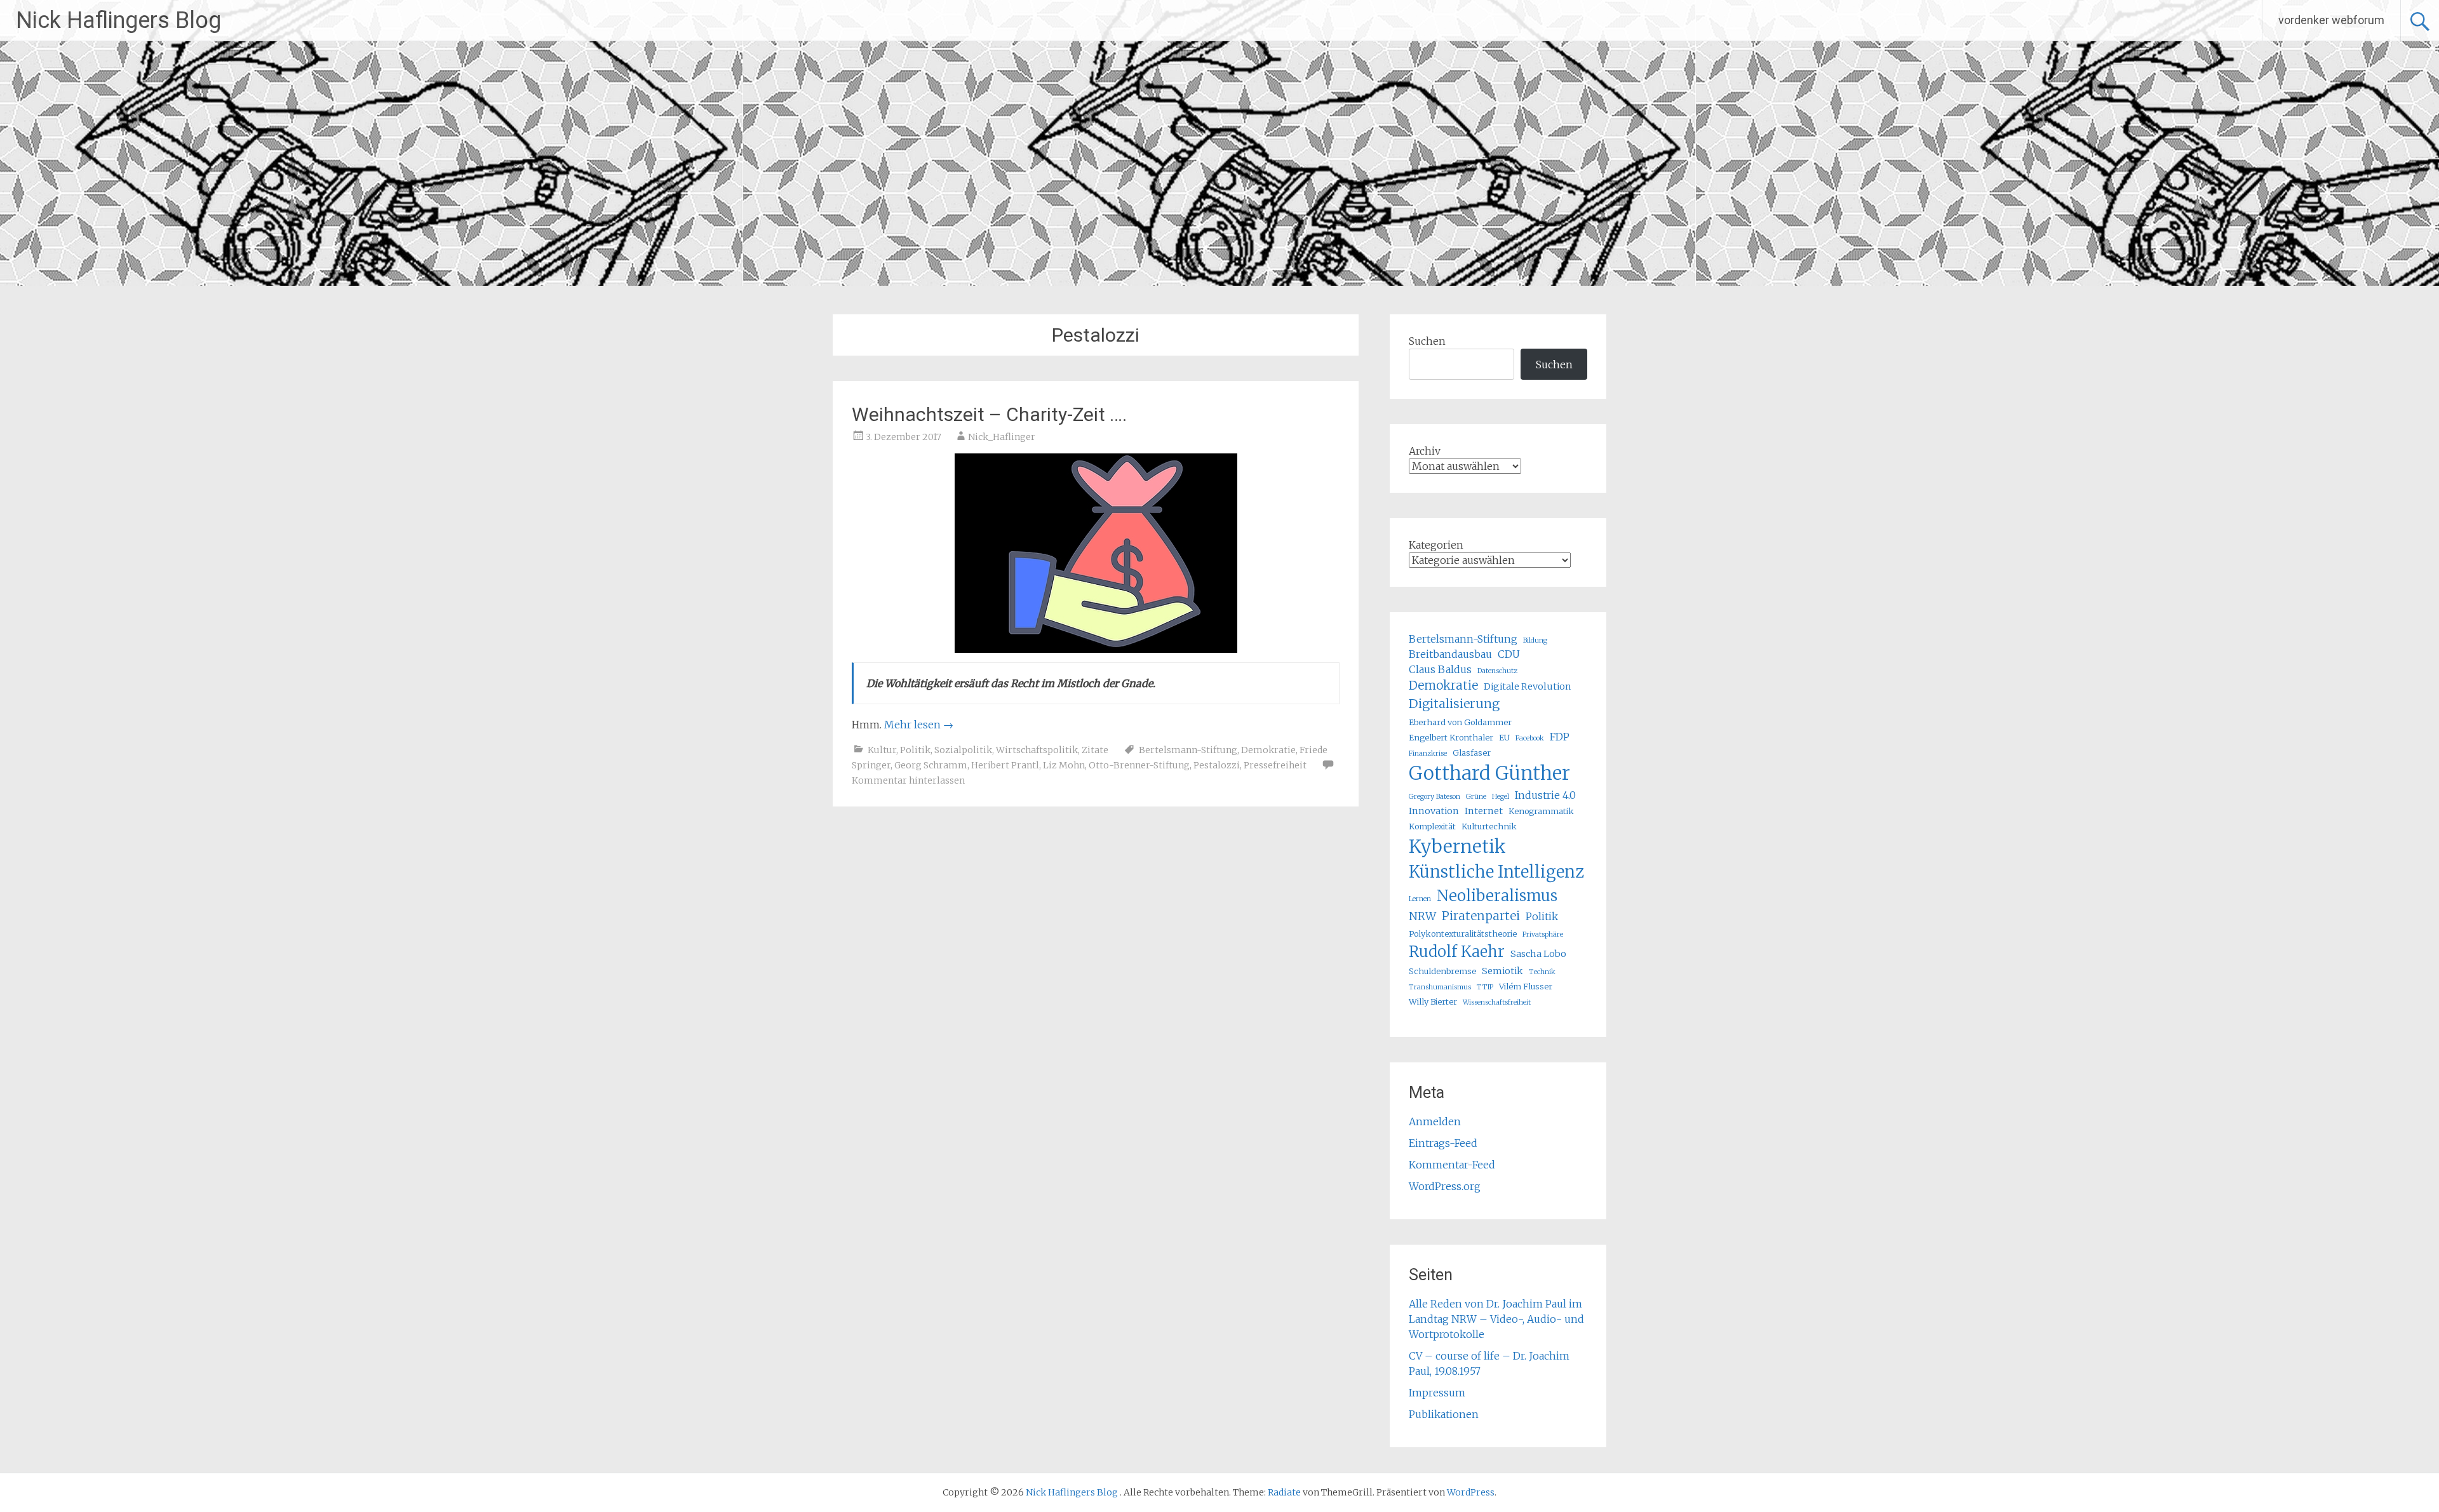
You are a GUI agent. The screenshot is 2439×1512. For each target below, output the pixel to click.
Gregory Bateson (1435, 797)
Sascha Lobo (1538, 954)
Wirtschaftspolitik (1037, 750)
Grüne (1476, 797)
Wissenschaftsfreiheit (1497, 1002)
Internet (1484, 811)
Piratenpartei (1481, 916)
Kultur (882, 750)
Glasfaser (1472, 753)
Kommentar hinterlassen (908, 780)
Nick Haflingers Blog (118, 20)
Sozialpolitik (963, 750)
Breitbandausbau (1450, 654)
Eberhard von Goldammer (1460, 722)
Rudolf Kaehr (1457, 952)
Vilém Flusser (1526, 986)
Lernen (1420, 899)
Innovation (1434, 811)
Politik (915, 750)
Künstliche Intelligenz (1496, 872)
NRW (1422, 916)
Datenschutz (1497, 671)
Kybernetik (1457, 846)
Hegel (1501, 797)
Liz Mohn (1064, 765)
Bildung (1535, 640)
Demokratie (1268, 750)
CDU (1509, 654)
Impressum (1437, 1393)
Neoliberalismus (1497, 896)
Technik (1542, 972)
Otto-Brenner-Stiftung (1139, 765)
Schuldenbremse (1442, 971)
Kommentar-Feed (1452, 1165)
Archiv (1425, 451)
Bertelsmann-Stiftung (1188, 750)
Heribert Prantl (1005, 765)
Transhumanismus (1440, 987)
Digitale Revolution (1528, 686)
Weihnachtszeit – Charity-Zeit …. (989, 414)
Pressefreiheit (1275, 765)
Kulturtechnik (1489, 826)
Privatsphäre (1543, 934)
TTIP (1485, 987)
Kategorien (1436, 545)
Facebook (1530, 738)
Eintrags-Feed (1443, 1143)
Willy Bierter (1433, 1001)
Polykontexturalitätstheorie (1463, 933)
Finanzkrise (1428, 753)
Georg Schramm (931, 765)
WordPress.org (1445, 1186)
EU (1504, 737)
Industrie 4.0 (1545, 795)
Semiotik (1502, 971)
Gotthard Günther (1489, 773)
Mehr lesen (919, 725)
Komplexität (1432, 826)
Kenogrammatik (1541, 811)
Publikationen (1444, 1414)
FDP (1560, 737)
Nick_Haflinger (1002, 437)
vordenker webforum (2331, 20)
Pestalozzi (1217, 765)
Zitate (1095, 750)
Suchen (1427, 341)
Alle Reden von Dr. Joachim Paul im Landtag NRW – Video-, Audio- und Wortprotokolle (1496, 1319)
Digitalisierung (1454, 704)
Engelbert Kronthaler (1451, 737)
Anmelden (1435, 1121)
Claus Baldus (1440, 669)
